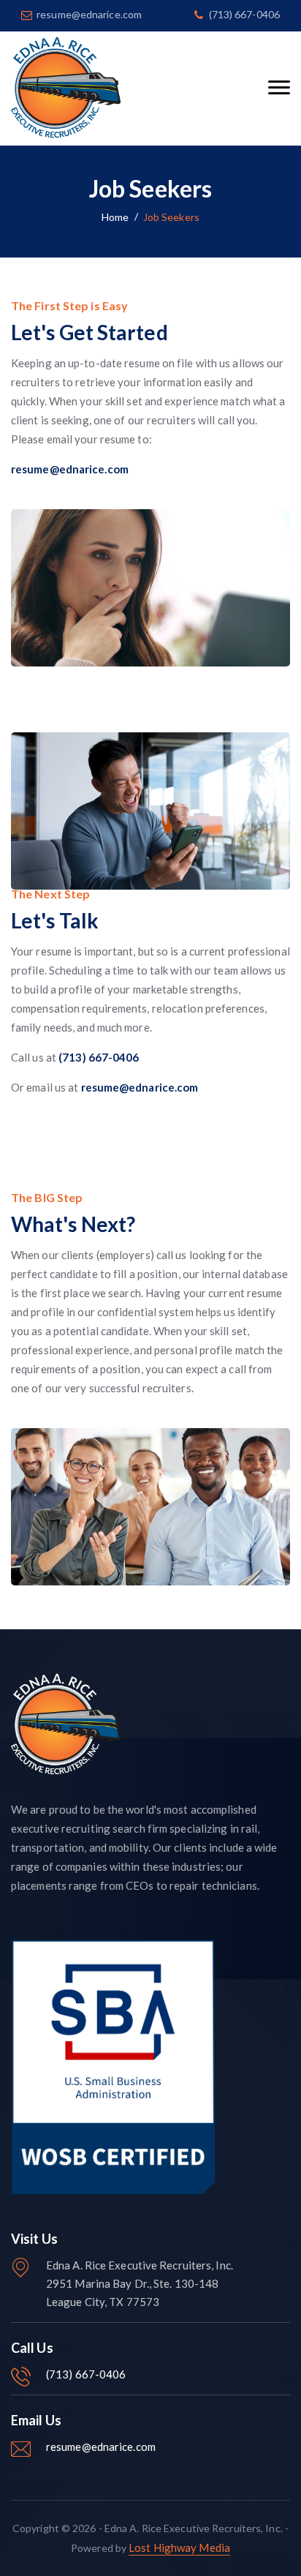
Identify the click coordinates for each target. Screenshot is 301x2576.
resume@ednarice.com (101, 2447)
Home (115, 217)
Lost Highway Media (179, 2547)
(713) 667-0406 (86, 2374)
